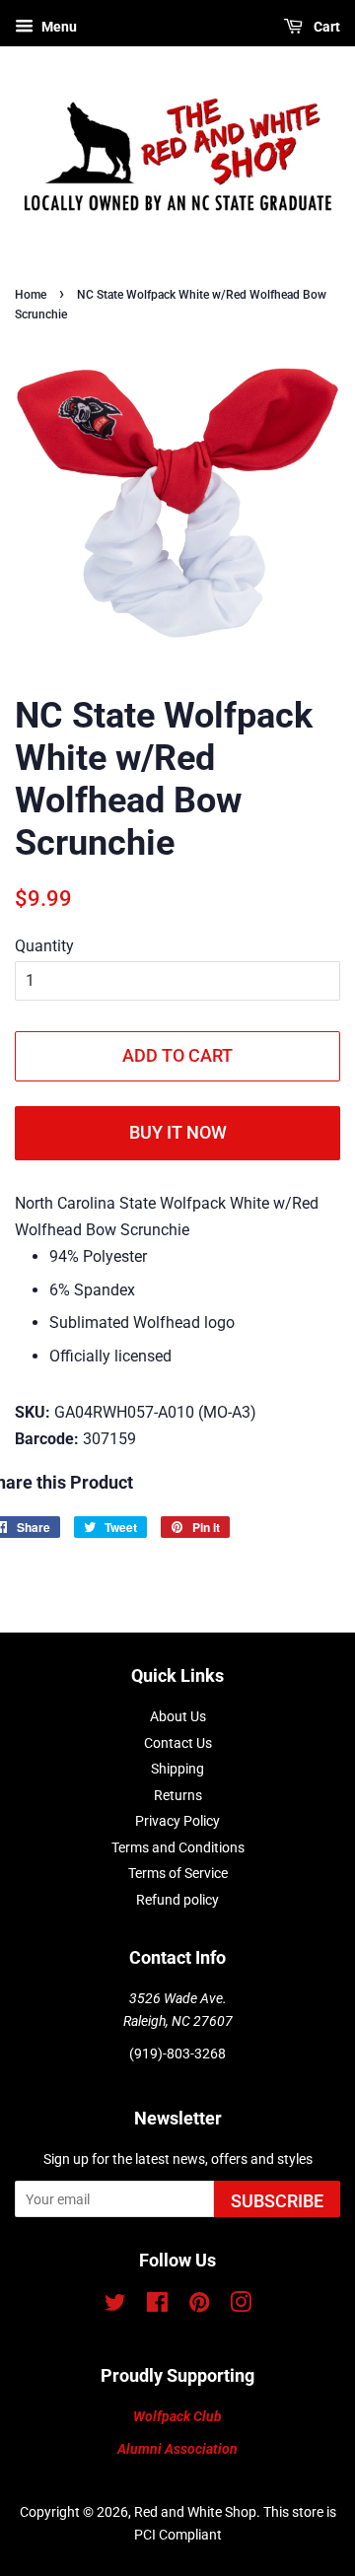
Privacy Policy (177, 1821)
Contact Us (178, 1743)
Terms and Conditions (178, 1847)
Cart (325, 27)
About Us (178, 1716)
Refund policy (177, 1900)
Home (31, 295)
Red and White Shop (195, 2512)
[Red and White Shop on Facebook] (157, 2306)
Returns (178, 1795)
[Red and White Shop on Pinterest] (199, 2306)
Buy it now (178, 1132)
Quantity (44, 946)
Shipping (177, 1769)
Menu (58, 27)
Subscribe (277, 2201)
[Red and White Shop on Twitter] (115, 2306)
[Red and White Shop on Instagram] (241, 2306)
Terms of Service (178, 1873)
